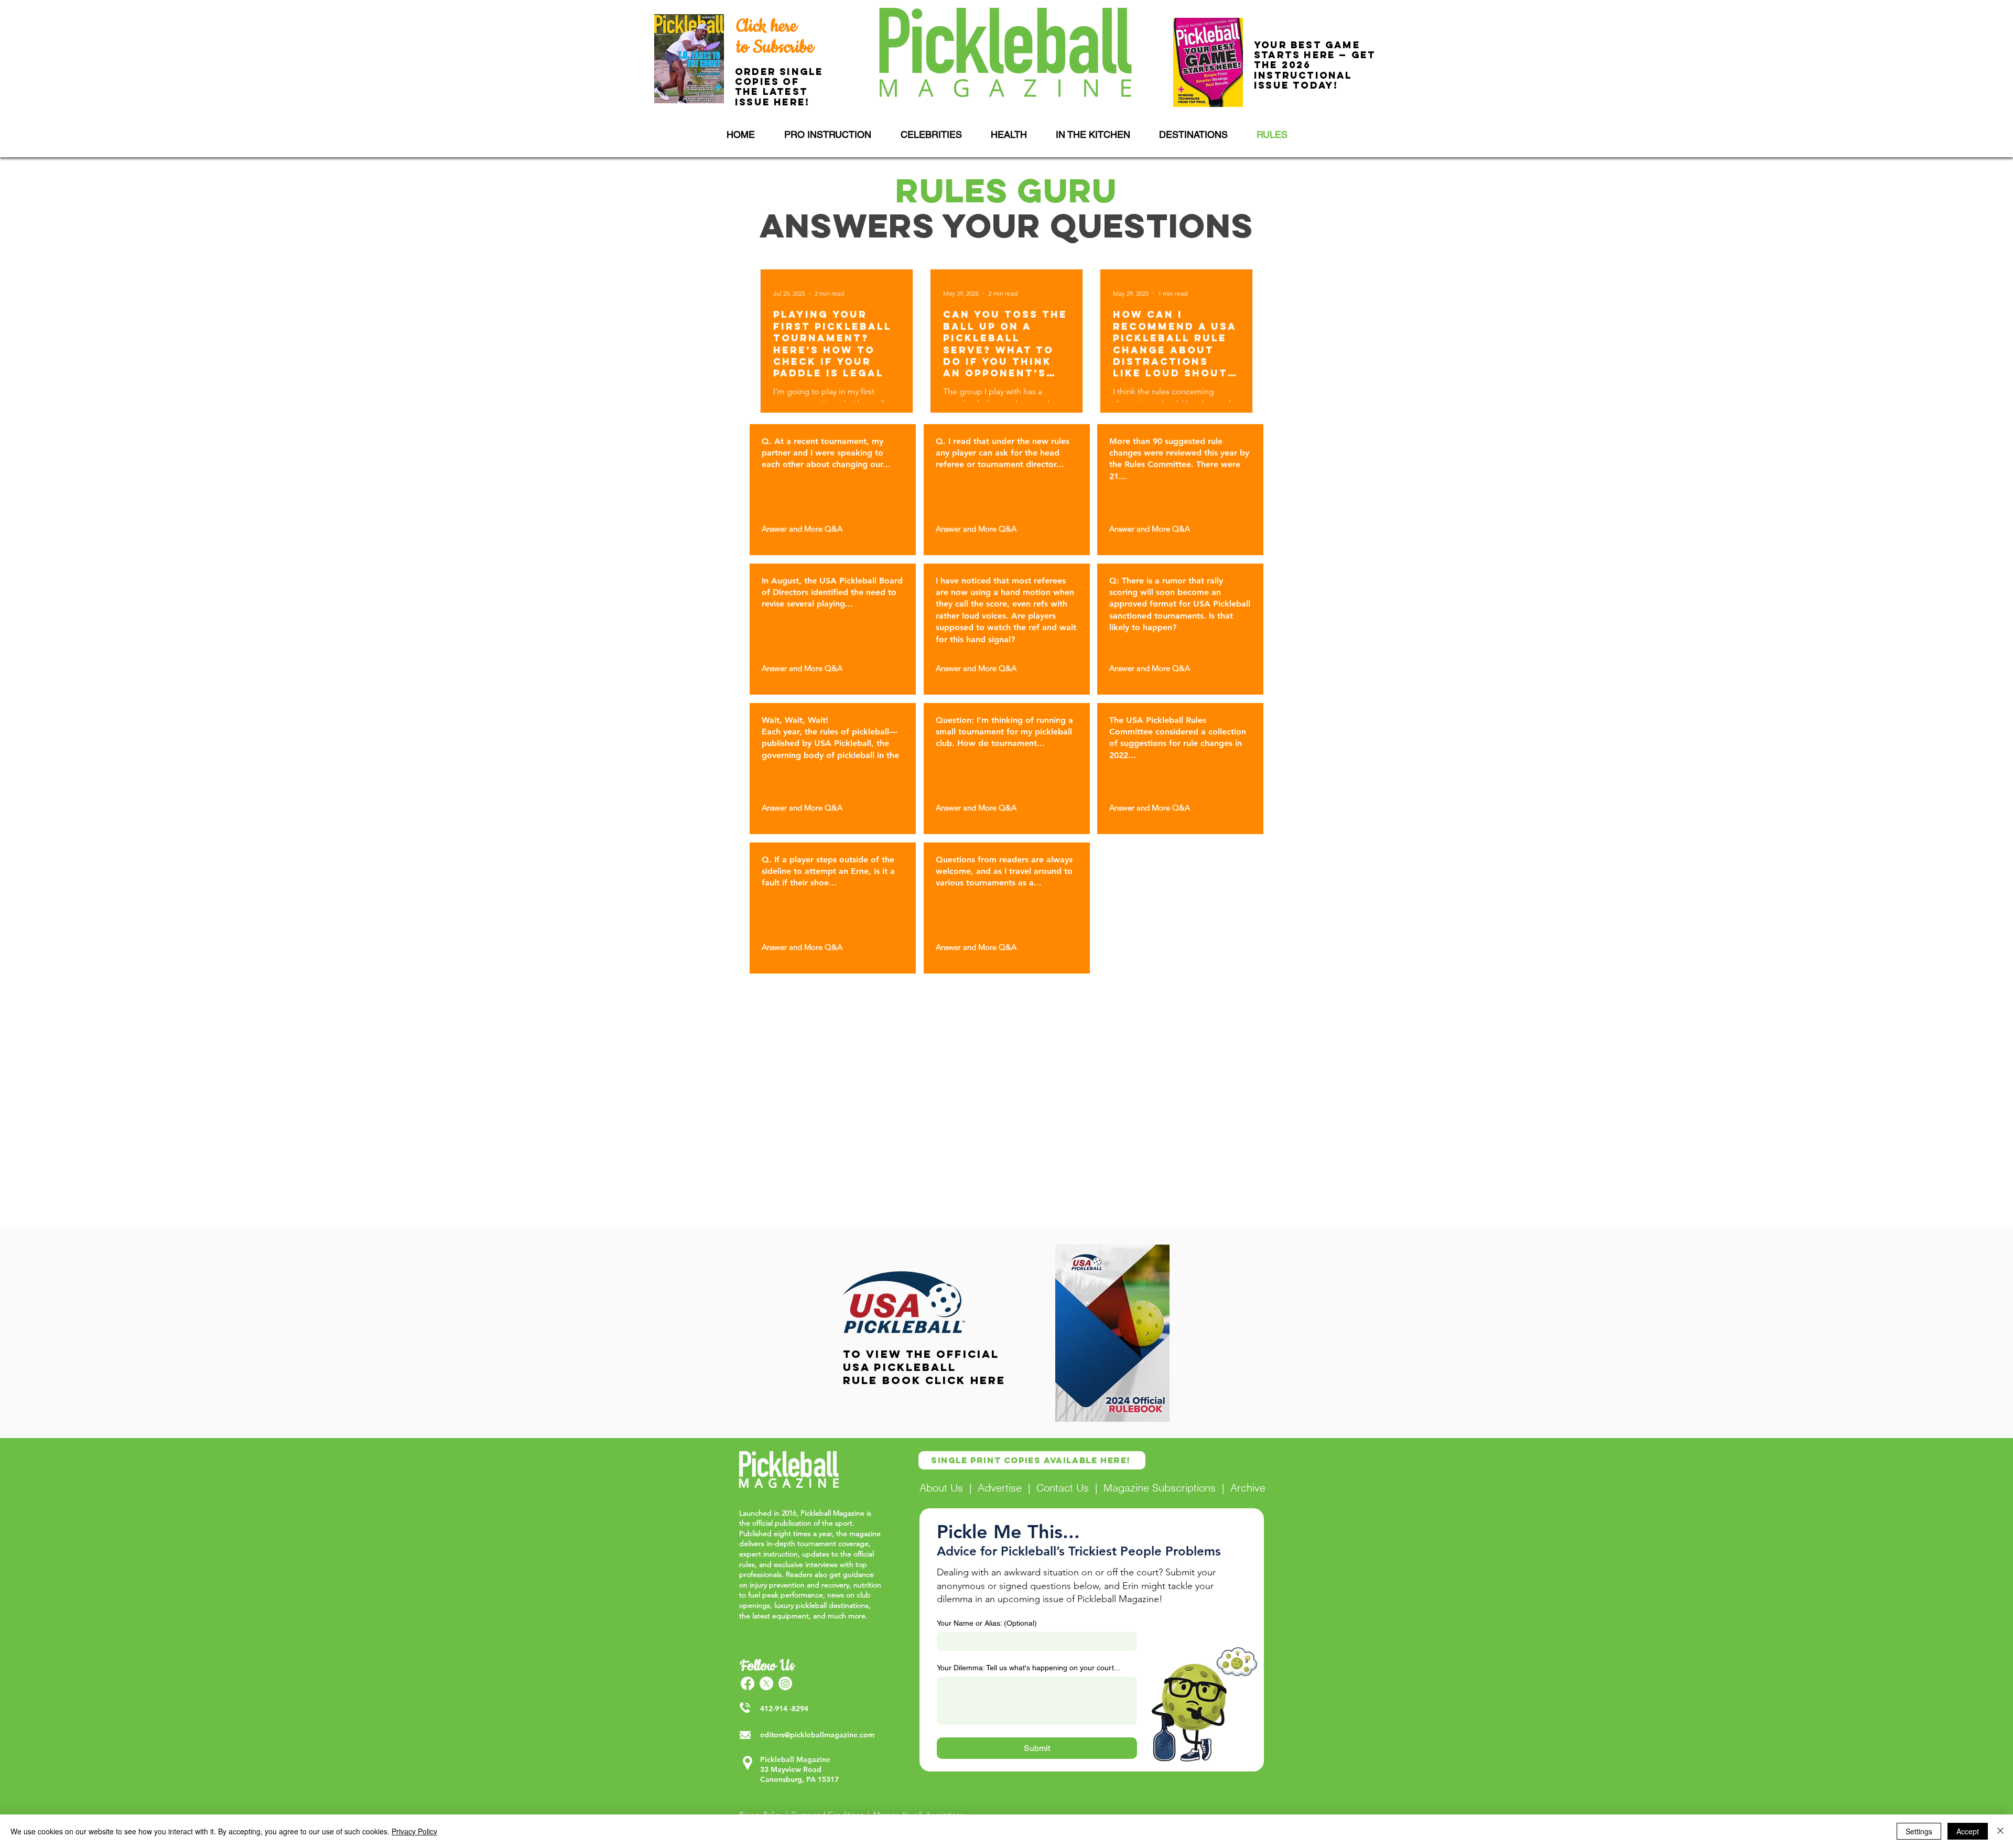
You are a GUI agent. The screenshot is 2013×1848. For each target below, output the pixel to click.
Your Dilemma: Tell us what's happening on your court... (1029, 1668)
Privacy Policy (414, 1831)
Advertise (1000, 1488)
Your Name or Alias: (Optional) (987, 1623)
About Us (941, 1488)
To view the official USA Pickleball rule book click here (924, 1367)
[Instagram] (785, 1683)
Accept (1968, 1831)
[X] (766, 1683)
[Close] (2000, 1831)
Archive (1248, 1488)
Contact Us (1063, 1488)
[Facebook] (748, 1683)
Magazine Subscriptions (1160, 1488)
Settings (1919, 1831)
